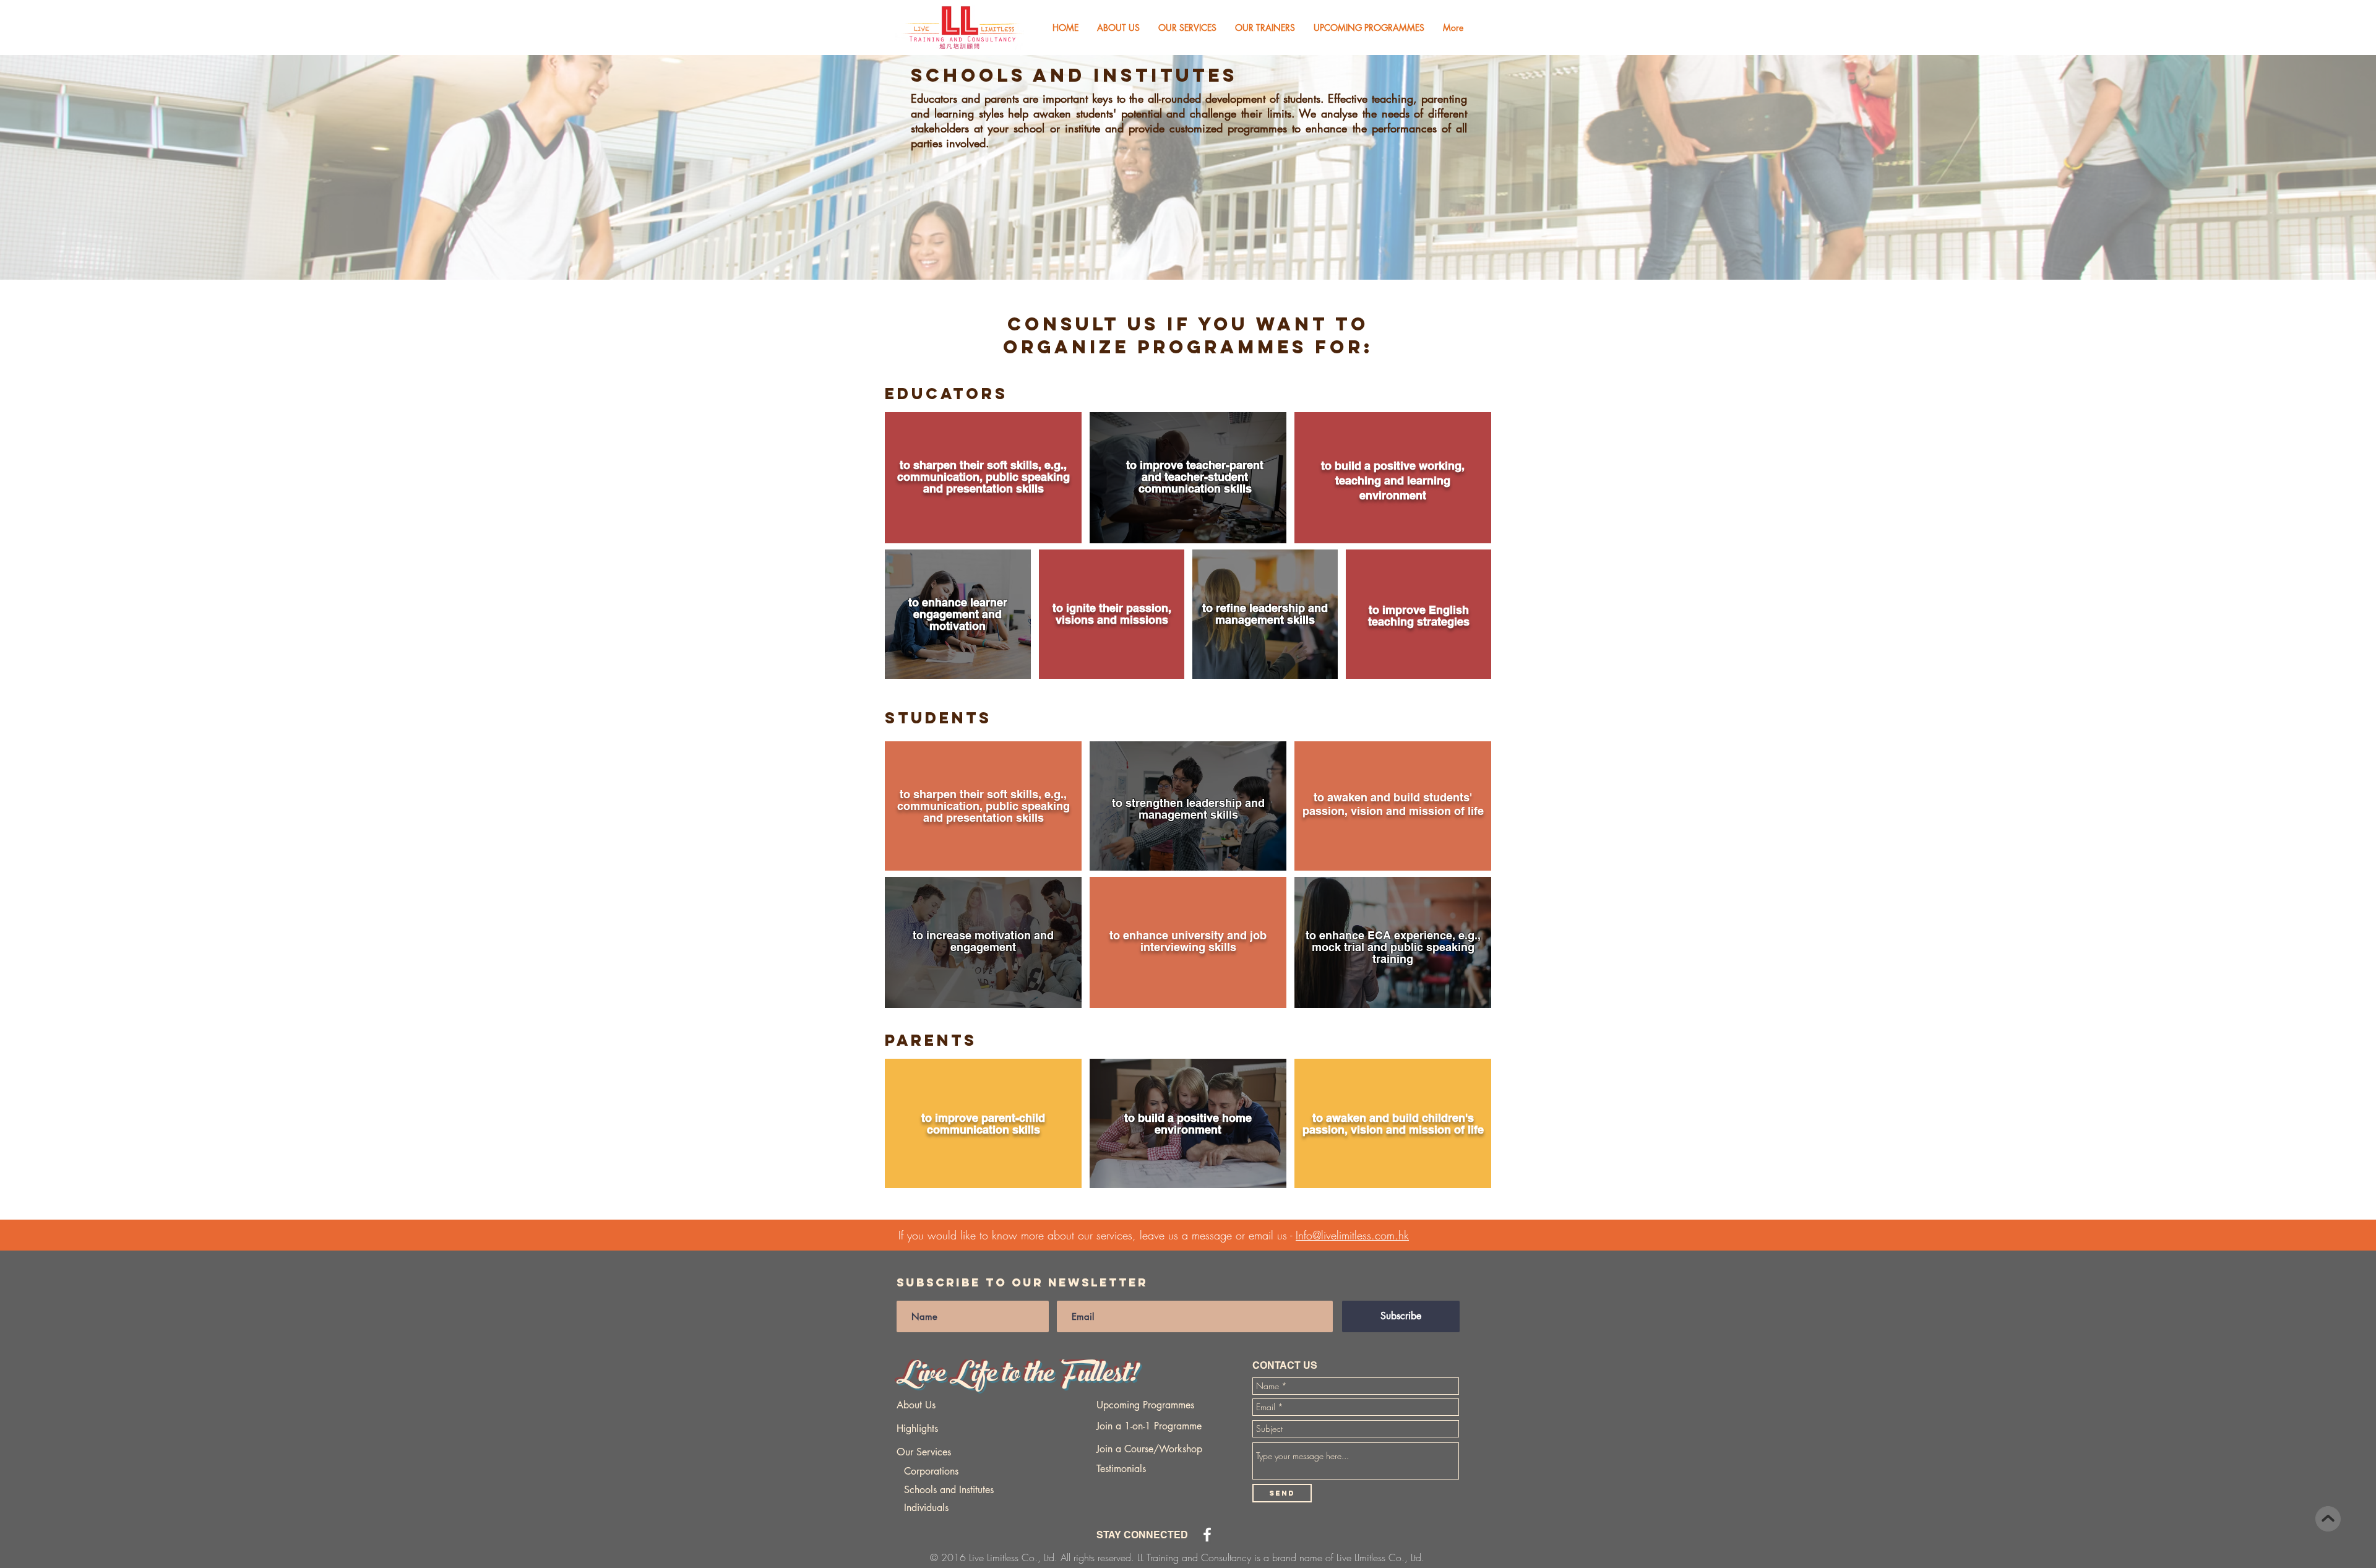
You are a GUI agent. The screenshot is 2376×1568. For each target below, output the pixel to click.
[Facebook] (1207, 1535)
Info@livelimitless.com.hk (1352, 1235)
